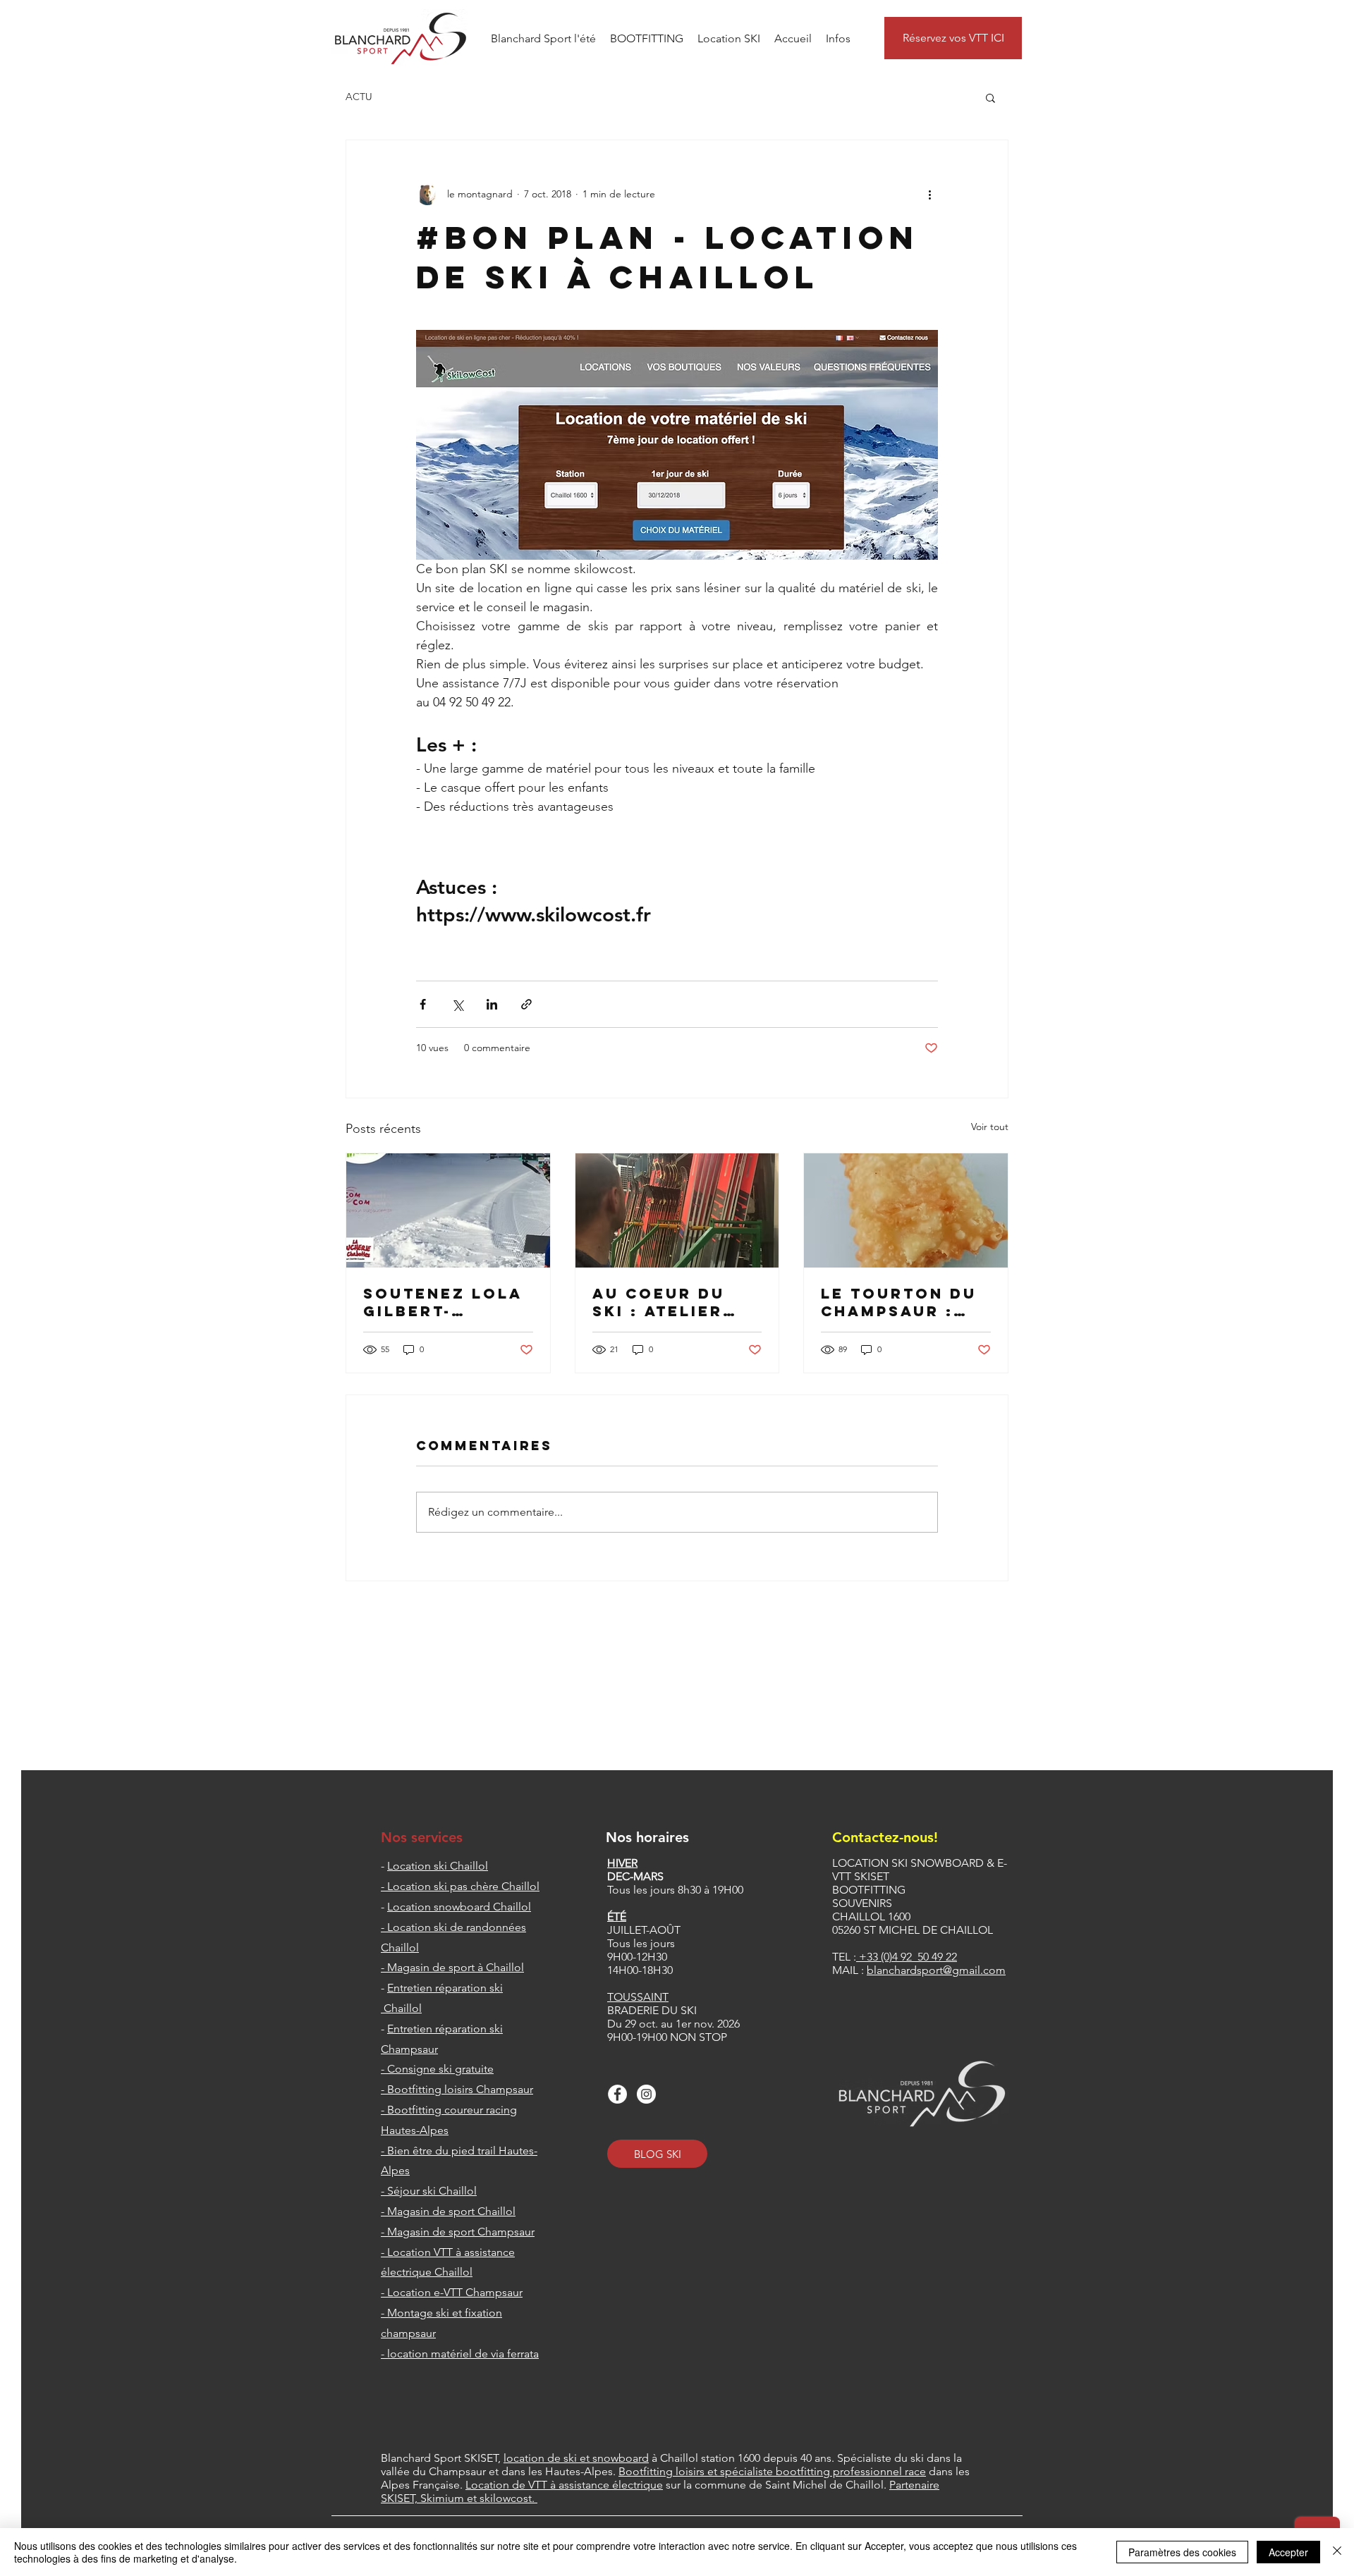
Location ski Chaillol (438, 1866)
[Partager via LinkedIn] (492, 1004)
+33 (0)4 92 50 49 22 (908, 1957)
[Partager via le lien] (526, 1004)
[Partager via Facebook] (423, 1004)
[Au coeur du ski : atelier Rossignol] (677, 1210)
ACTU (359, 97)
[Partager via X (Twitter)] (457, 1004)
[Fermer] (1337, 2552)
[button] (543, 38)
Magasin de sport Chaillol (451, 2211)
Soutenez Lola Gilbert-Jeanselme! (443, 1302)
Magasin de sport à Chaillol (456, 1967)
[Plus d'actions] (929, 194)
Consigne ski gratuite (440, 2069)
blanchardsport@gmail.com (936, 1970)
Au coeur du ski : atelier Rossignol (659, 1302)
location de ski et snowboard (576, 2458)
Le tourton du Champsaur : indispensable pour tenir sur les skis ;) (901, 1302)
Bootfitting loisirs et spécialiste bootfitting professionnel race (772, 2471)
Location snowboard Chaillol (459, 1907)
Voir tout (990, 1127)
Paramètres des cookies (1182, 2552)
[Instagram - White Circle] (646, 2094)
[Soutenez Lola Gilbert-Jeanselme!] (448, 1210)
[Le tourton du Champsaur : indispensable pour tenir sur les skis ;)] (906, 1210)
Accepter (1288, 2552)
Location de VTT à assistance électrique (564, 2485)
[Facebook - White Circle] (617, 2094)
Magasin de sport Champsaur (461, 2232)
